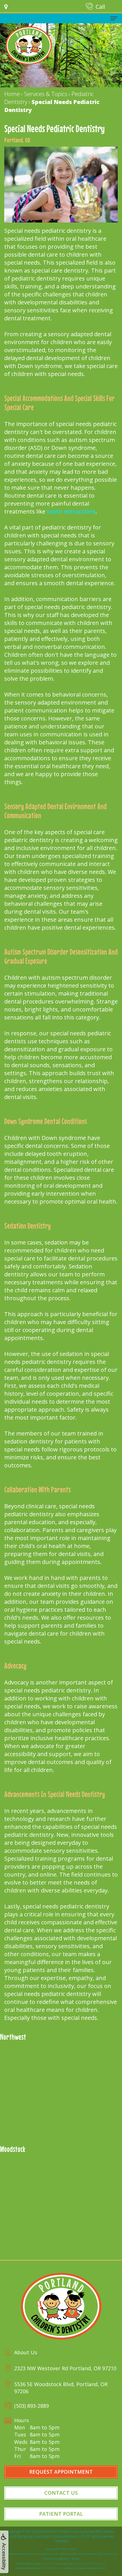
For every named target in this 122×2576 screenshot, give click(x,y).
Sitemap (61, 2541)
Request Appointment (61, 2472)
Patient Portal (61, 2514)
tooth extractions (71, 511)
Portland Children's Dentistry (66, 2532)
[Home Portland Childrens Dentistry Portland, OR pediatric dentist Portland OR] (29, 45)
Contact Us (61, 2493)
